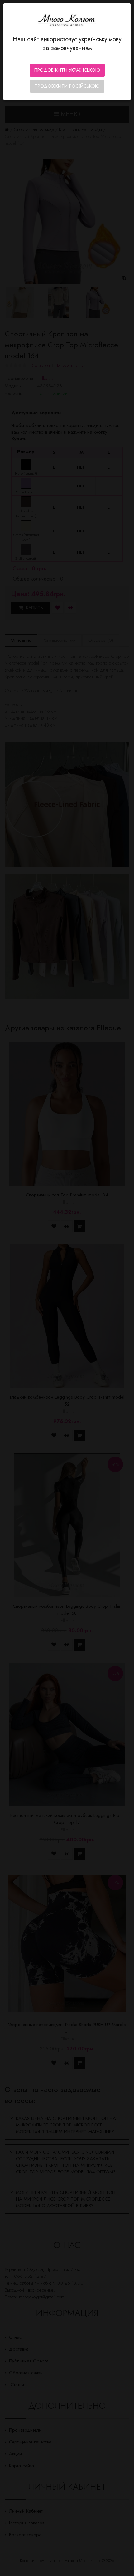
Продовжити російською (67, 86)
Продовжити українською (67, 70)
